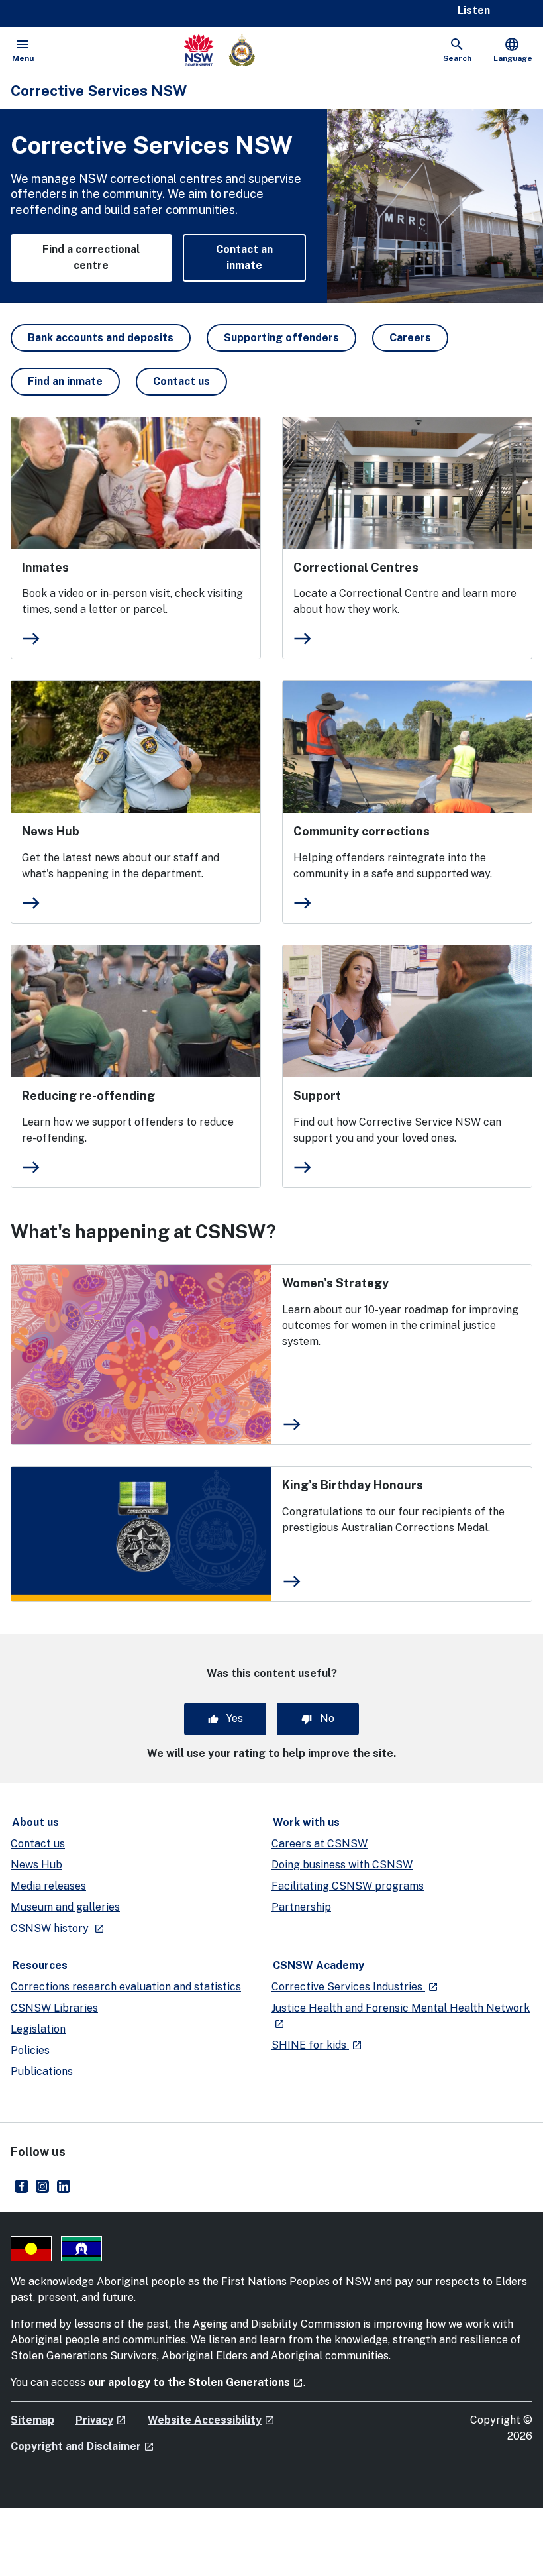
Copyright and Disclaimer (82, 2446)
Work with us (306, 1822)
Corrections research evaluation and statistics (126, 1987)
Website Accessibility (211, 2420)
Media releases (48, 1886)
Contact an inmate (244, 257)
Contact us (181, 381)
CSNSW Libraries (54, 2008)
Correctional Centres (356, 567)
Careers (410, 338)
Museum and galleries (65, 1907)
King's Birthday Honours (353, 1485)
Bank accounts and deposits (101, 338)
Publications (42, 2071)
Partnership (301, 1907)
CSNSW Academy (319, 1965)
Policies (30, 2050)
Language (513, 50)
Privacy (101, 2420)
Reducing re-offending (88, 1096)
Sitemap (32, 2420)
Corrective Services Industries (355, 1987)
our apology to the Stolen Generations (196, 2382)
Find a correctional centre (91, 257)
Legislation (38, 2029)
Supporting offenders (281, 338)
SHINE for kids (317, 2045)
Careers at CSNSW (320, 1844)
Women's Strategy (335, 1283)
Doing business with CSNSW (342, 1865)
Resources (40, 1965)
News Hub (51, 831)
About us (35, 1822)
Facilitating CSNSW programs (348, 1886)
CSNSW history (58, 1928)
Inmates (45, 567)
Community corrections (362, 831)
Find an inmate (65, 381)
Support (317, 1096)
